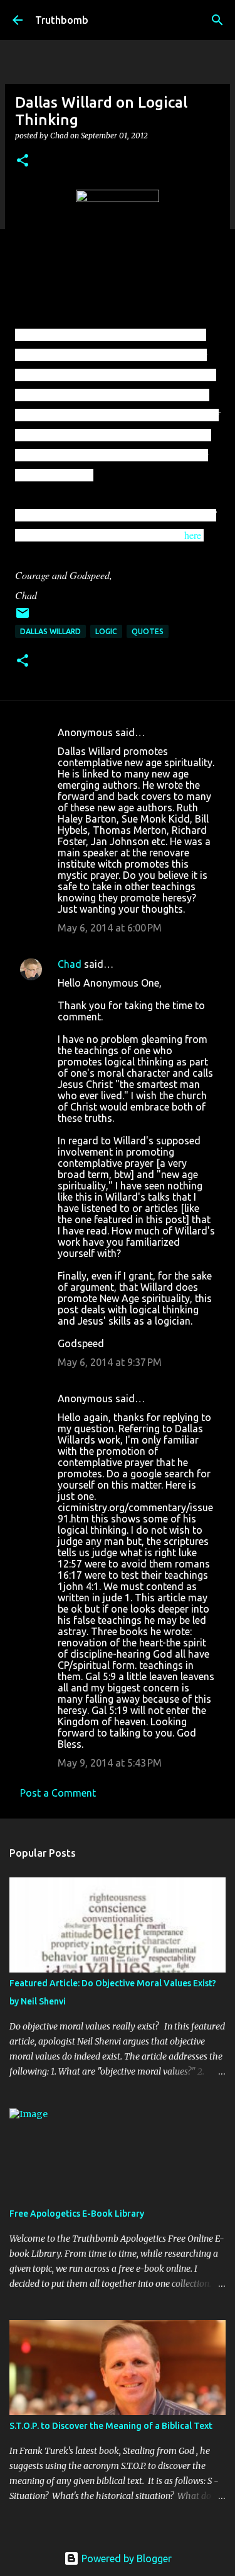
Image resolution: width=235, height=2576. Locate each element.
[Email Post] (23, 618)
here (193, 535)
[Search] (217, 20)
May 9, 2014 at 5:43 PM (110, 1763)
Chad (70, 964)
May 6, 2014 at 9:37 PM (110, 1362)
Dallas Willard (50, 631)
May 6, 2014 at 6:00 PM (110, 928)
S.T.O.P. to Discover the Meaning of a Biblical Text (111, 2426)
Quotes (148, 631)
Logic (106, 631)
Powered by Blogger (125, 2558)
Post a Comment (58, 1793)
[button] (23, 161)
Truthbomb (62, 20)
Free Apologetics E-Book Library (77, 2214)
